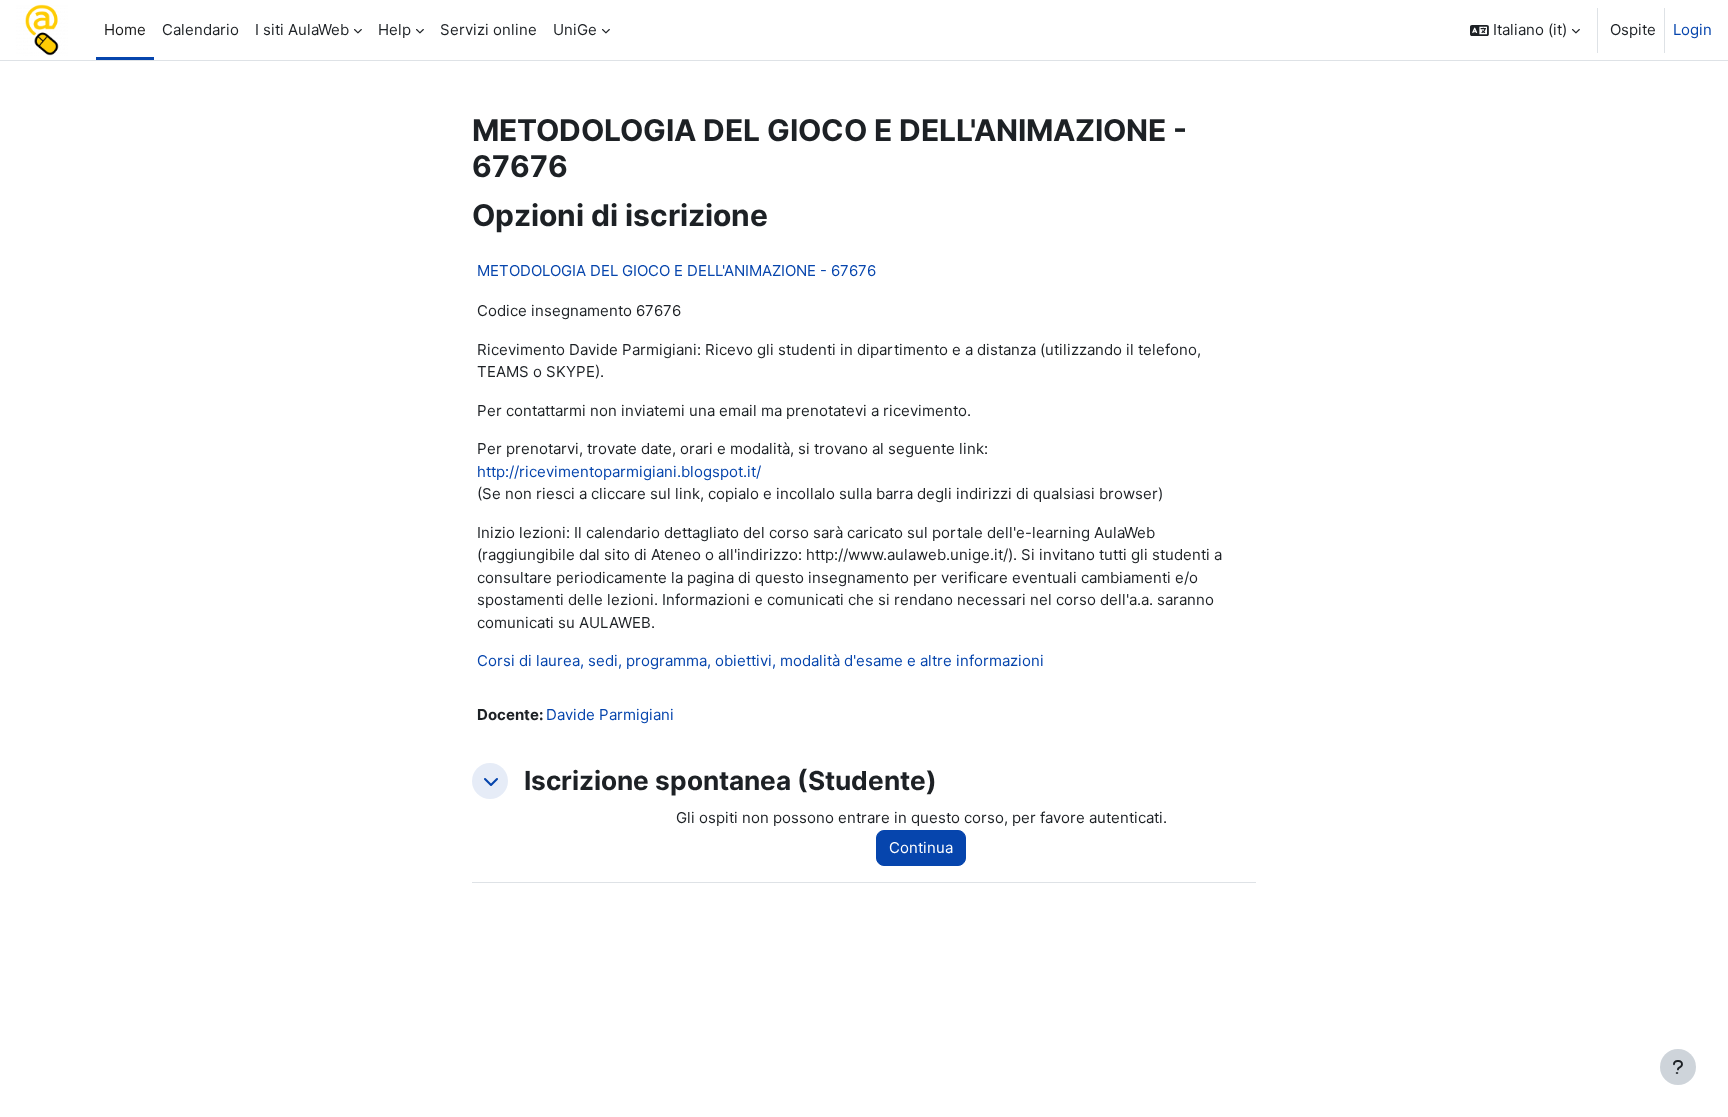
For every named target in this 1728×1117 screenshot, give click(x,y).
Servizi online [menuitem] (488, 29)
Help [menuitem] (394, 29)
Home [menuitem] (125, 29)
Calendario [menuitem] (200, 29)
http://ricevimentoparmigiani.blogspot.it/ (619, 471)
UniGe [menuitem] (575, 29)
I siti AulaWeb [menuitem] (302, 29)
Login (1692, 29)
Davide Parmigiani (610, 714)
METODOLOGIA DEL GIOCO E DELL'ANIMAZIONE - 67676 (676, 270)
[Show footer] (1678, 1067)
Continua (921, 847)
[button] (1525, 30)
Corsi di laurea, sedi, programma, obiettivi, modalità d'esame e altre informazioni (760, 660)
